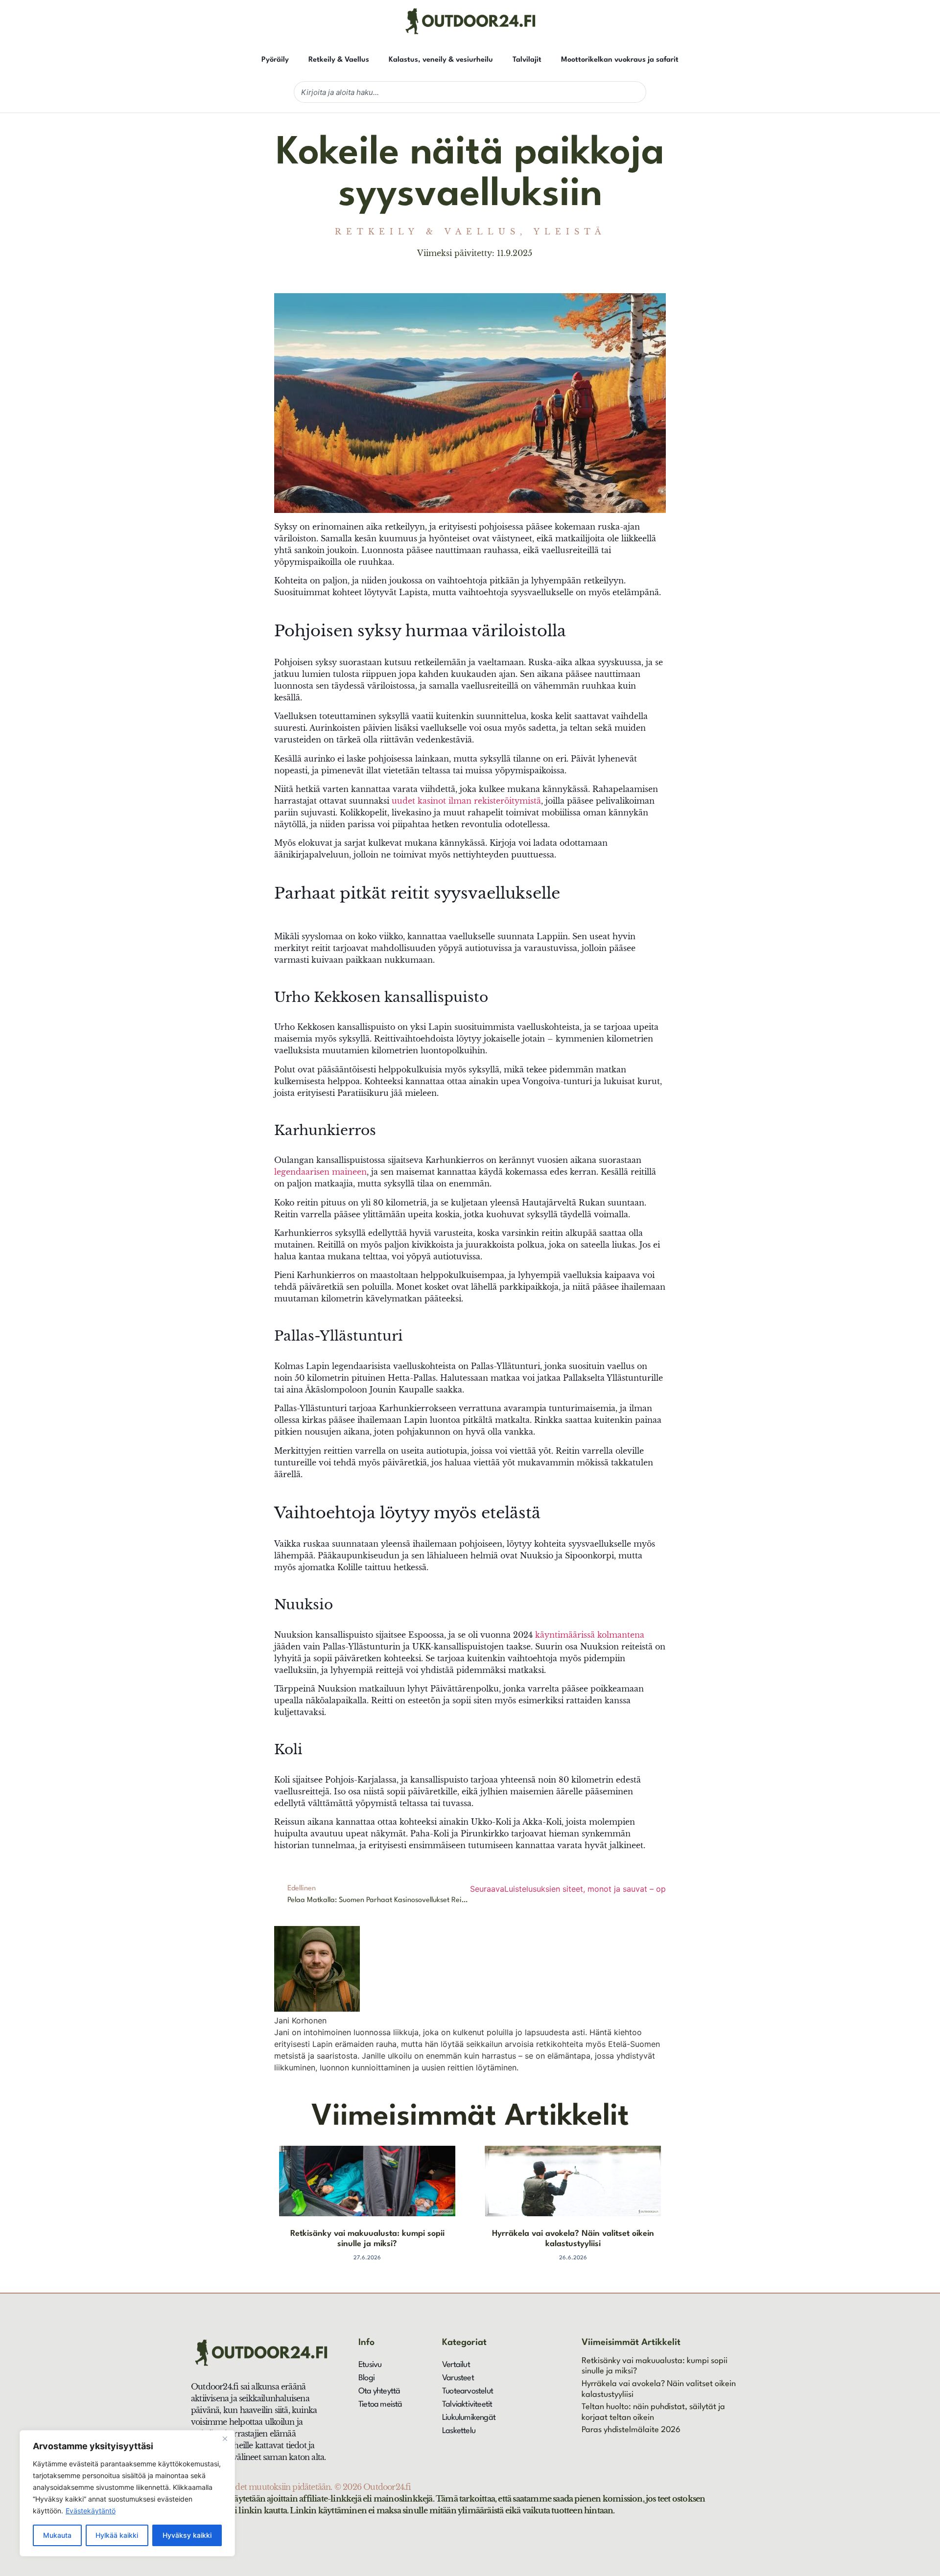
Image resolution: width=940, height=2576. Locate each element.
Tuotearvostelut (468, 2391)
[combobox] (470, 92)
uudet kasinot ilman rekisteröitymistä (466, 801)
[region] (127, 2493)
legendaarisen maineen (320, 1172)
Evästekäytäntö (91, 2511)
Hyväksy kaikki (187, 2535)
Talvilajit (527, 60)
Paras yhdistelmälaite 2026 (631, 2430)
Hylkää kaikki (117, 2535)
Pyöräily (275, 60)
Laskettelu (459, 2431)
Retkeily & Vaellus (339, 60)
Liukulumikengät (469, 2418)
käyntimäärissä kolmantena (590, 1635)
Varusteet (458, 2378)
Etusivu (370, 2365)
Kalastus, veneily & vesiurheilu (441, 60)
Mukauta (57, 2535)
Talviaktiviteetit (467, 2404)
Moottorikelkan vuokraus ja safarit (620, 60)
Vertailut (456, 2365)
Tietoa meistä (380, 2404)
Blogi (366, 2378)
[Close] (225, 2438)
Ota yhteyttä (379, 2391)
